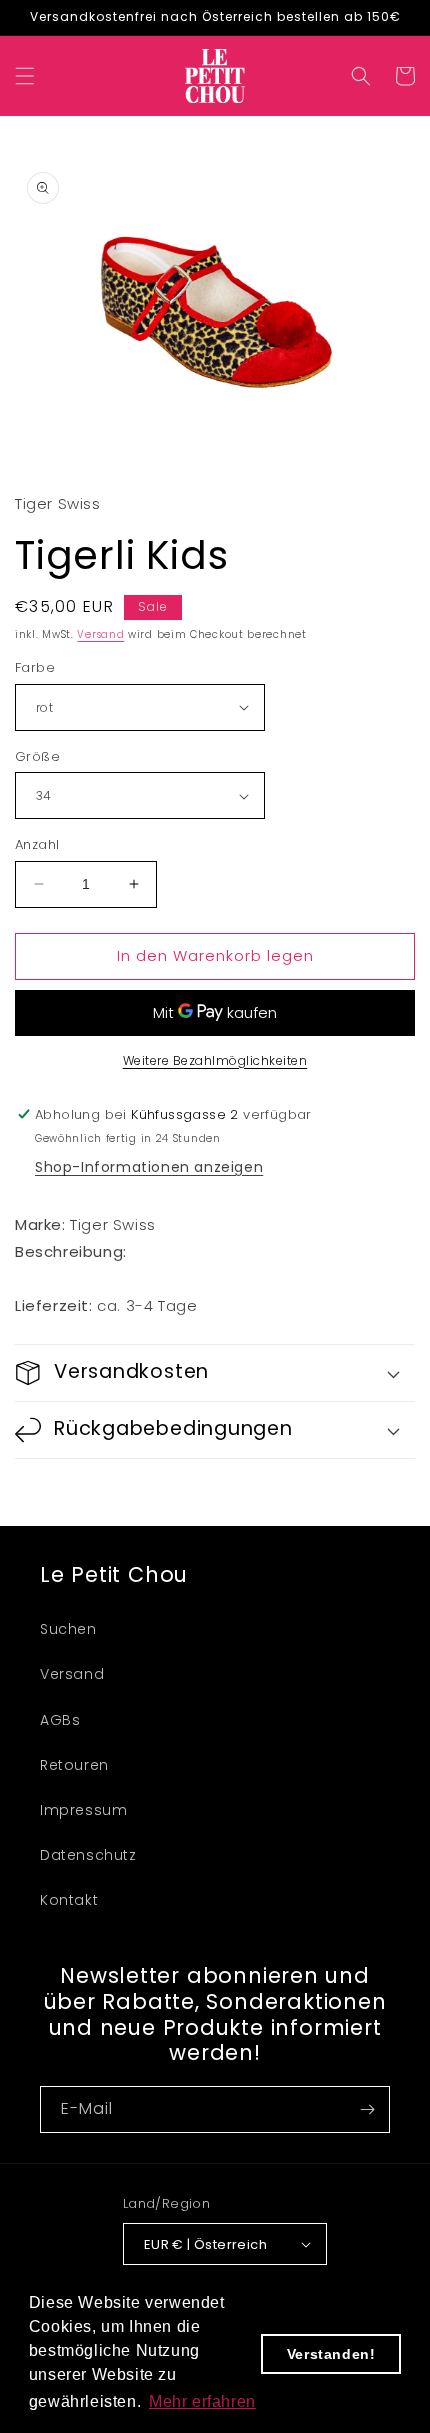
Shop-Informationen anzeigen (149, 1167)
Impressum (83, 1810)
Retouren (74, 1765)
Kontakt (69, 1900)
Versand (100, 634)
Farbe (35, 667)
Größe (37, 756)
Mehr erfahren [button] (202, 2401)
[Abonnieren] (367, 2109)
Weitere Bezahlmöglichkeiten (215, 1060)
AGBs (60, 1720)
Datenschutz (88, 1855)
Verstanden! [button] (331, 2354)
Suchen (68, 1629)
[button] (25, 76)
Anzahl (37, 844)
